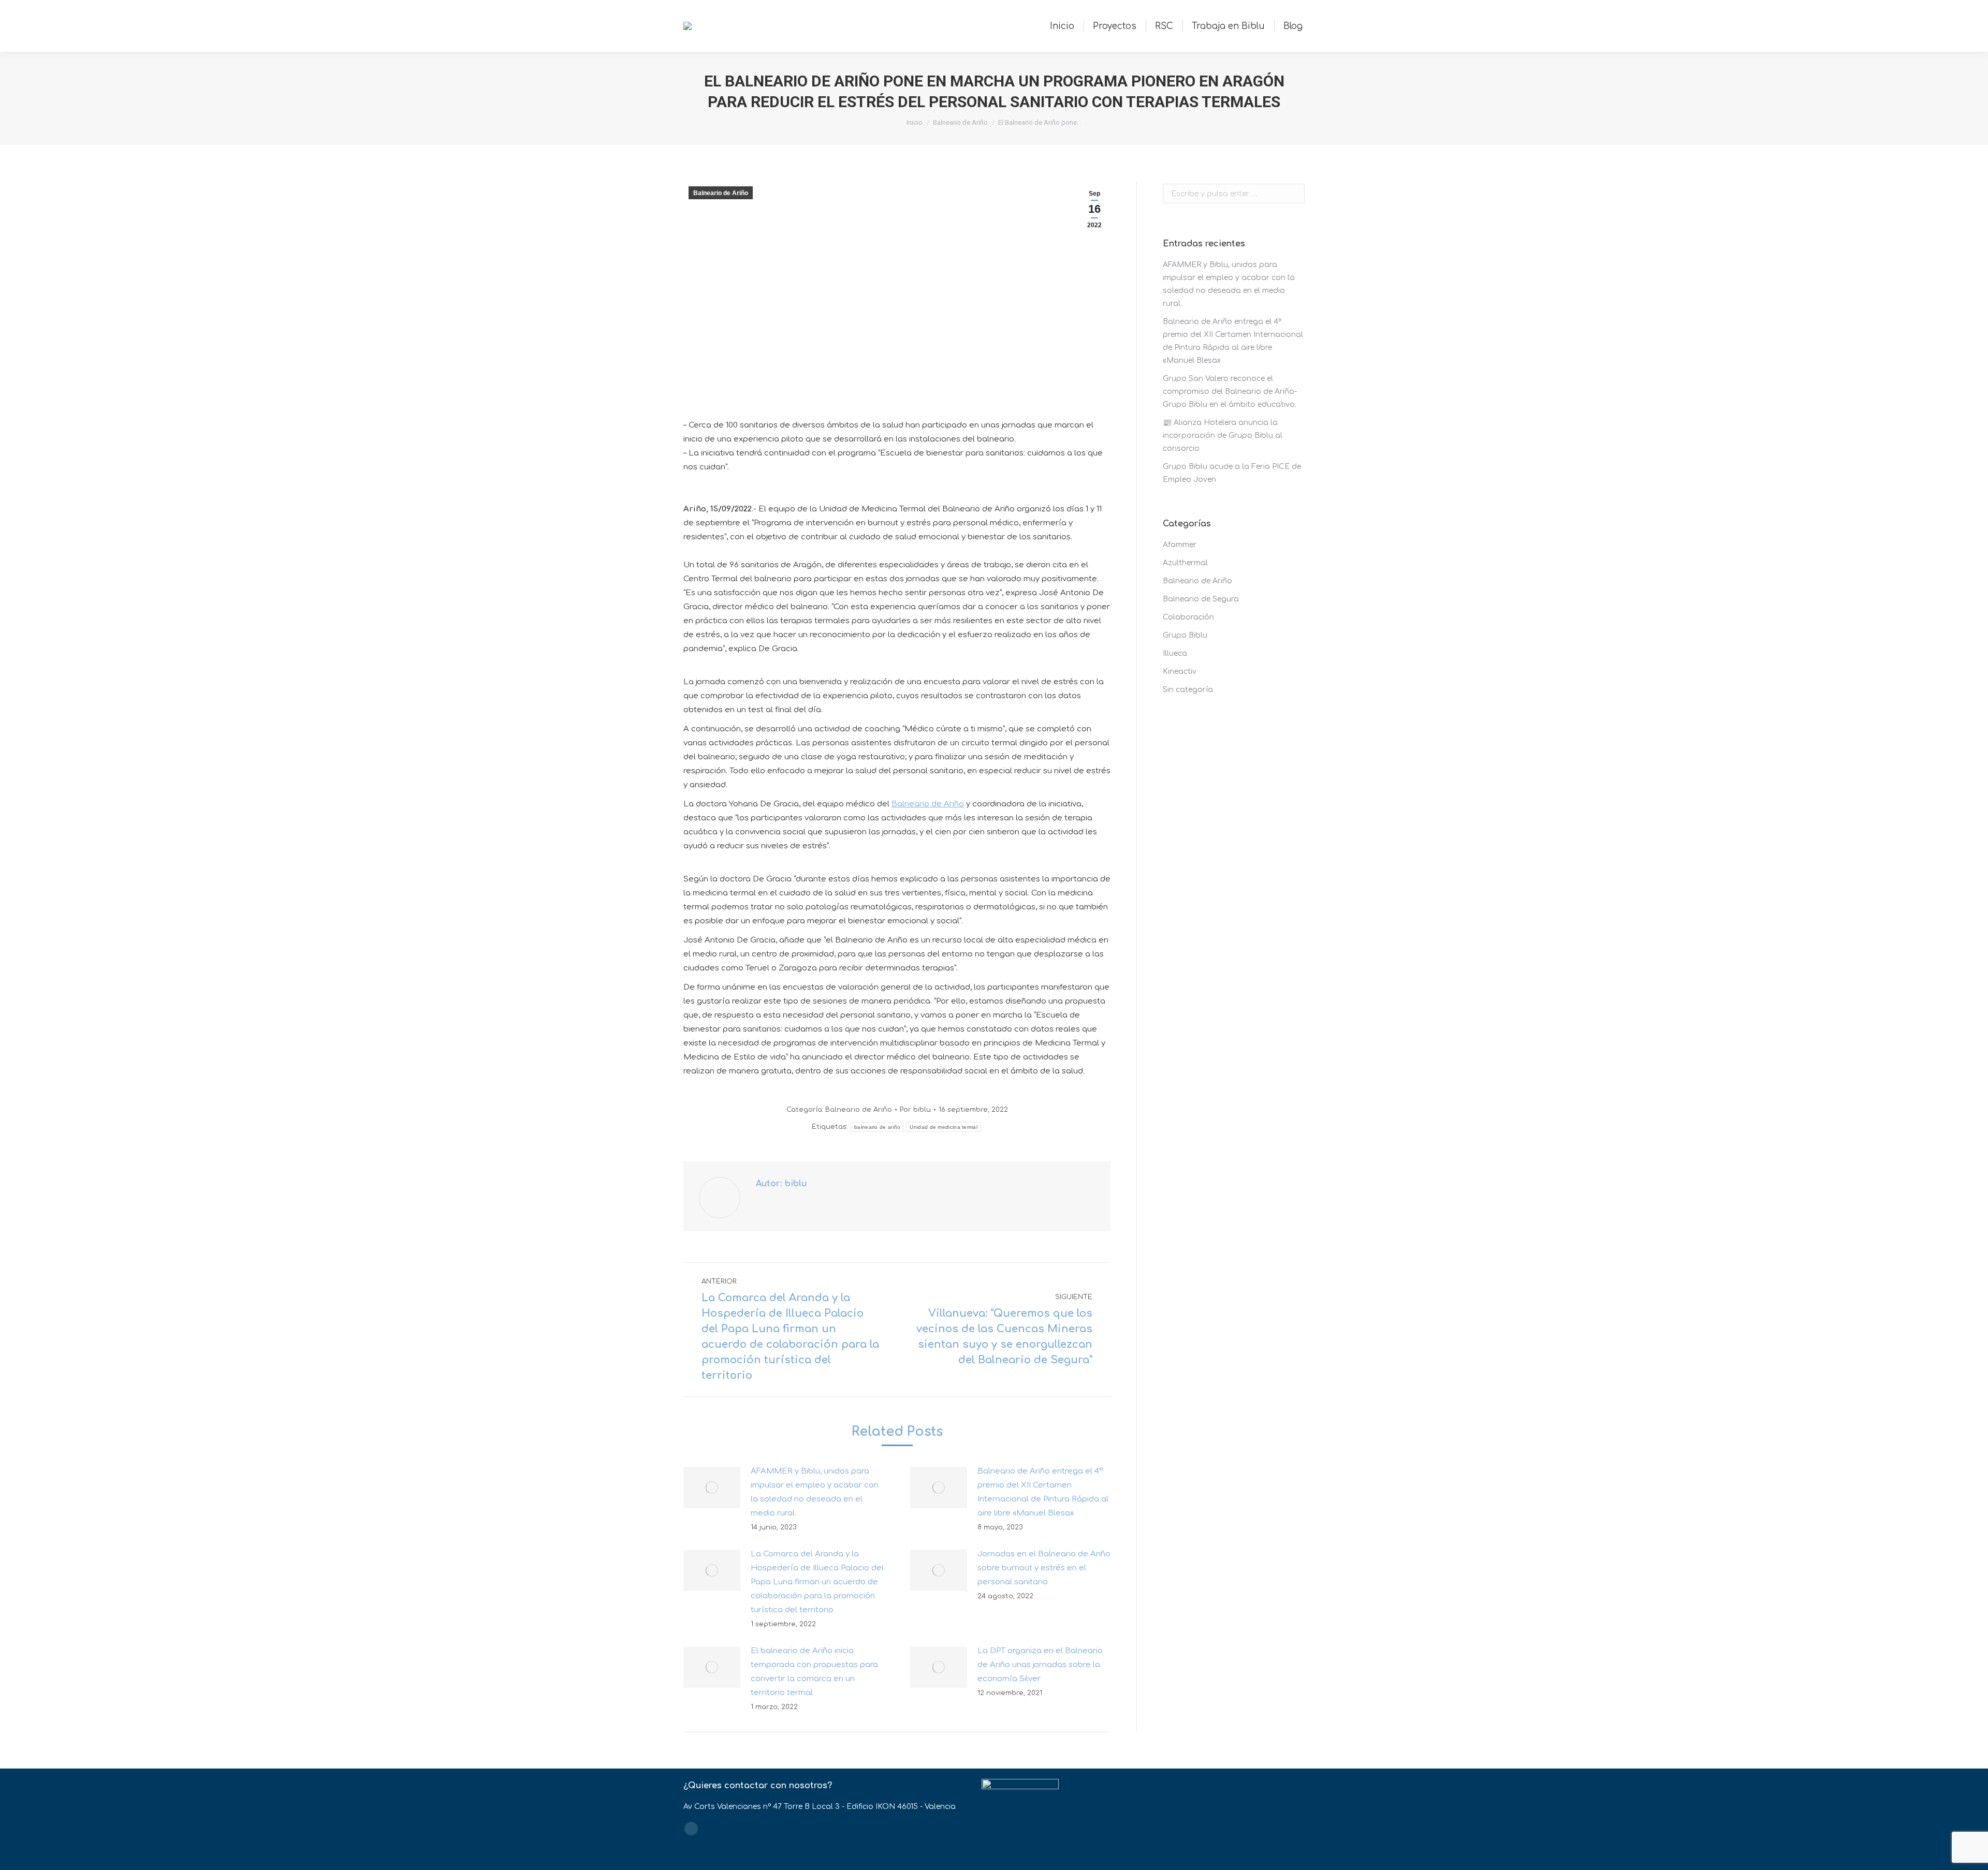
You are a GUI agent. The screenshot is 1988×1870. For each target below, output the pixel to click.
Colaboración (1188, 617)
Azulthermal (1185, 563)
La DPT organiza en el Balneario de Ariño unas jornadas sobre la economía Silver (1040, 1665)
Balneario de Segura (1201, 599)
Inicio (915, 122)
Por (915, 1110)
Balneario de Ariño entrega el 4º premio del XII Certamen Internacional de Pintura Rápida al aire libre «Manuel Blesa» (1043, 1492)
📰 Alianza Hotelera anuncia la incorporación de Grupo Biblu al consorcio (1223, 436)
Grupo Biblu (1185, 635)
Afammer (1180, 545)
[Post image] (712, 1488)
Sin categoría (1188, 690)
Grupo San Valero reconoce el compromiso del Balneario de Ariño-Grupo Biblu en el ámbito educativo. (1230, 392)
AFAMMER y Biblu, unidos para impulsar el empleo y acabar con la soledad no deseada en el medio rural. (815, 1492)
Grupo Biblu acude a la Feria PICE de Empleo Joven (1232, 473)
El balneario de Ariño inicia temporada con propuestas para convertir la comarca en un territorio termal (814, 1672)
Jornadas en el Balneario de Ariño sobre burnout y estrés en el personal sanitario (1044, 1568)
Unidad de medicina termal (944, 1127)
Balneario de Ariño (960, 122)
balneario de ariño (877, 1127)
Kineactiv (1180, 672)
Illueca (1175, 653)
